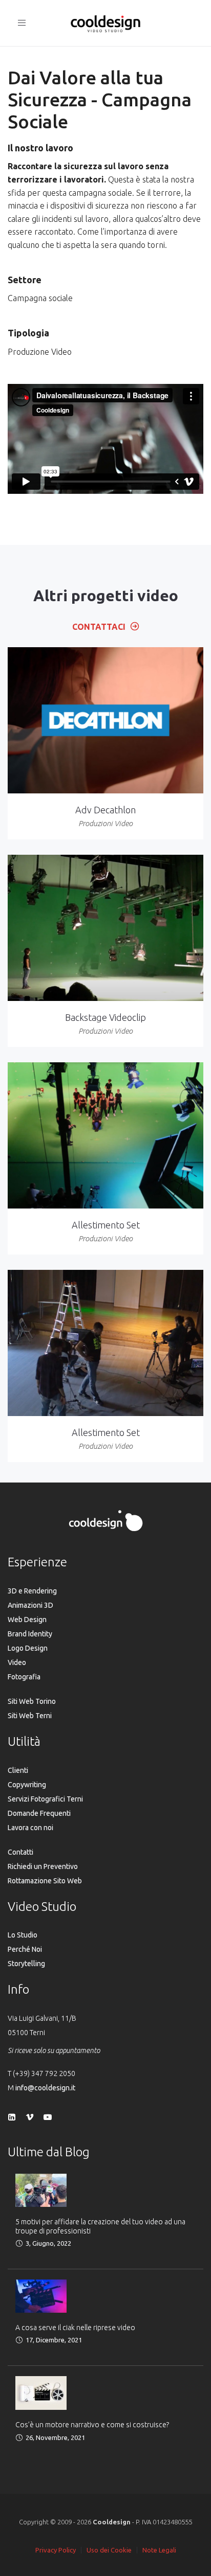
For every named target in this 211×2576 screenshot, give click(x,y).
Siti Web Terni (30, 1716)
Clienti (18, 1770)
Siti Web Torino (32, 1701)
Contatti (20, 1852)
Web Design (27, 1620)
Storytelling (26, 1964)
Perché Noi (25, 1949)
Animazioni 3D (30, 1605)
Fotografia (24, 1677)
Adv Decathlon (105, 810)
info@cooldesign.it (45, 2088)
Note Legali (159, 2550)
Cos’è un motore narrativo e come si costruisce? (92, 2425)
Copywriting (27, 1785)
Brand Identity (30, 1634)
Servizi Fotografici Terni (45, 1799)
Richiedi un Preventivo (43, 1866)
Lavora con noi (30, 1828)
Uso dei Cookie (109, 2550)
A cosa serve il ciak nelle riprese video (75, 2328)
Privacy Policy (56, 2550)
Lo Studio (23, 1935)
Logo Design (28, 1648)
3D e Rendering (32, 1591)
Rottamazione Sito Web (45, 1881)
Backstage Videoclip (105, 1017)
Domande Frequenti (39, 1813)
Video (17, 1662)
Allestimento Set (106, 1225)
